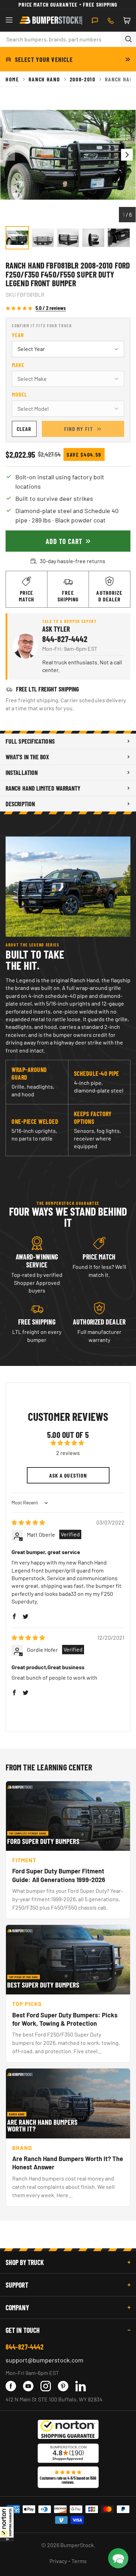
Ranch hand (44, 79)
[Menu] (9, 21)
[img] (28, 1522)
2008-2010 (83, 79)
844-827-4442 (65, 639)
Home (12, 79)
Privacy (58, 2561)
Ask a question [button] (68, 1475)
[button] (7, 2524)
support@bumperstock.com (44, 2360)
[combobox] (60, 39)
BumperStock (77, 2545)
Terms (79, 2561)
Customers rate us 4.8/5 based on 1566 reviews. (68, 2480)
